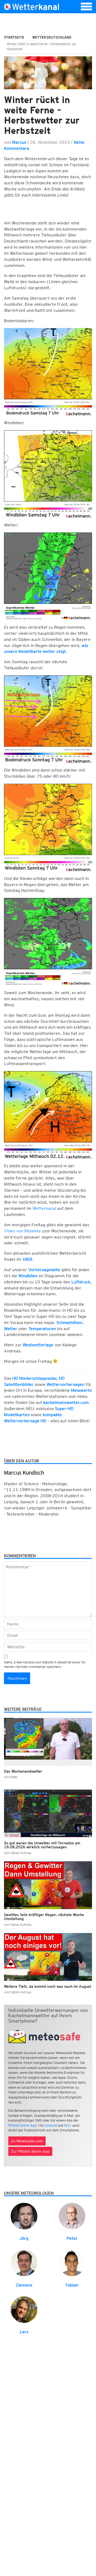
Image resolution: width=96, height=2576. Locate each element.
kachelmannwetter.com (66, 1402)
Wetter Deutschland (52, 37)
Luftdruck (81, 1282)
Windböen (28, 1276)
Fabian (72, 2285)
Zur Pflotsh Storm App (30, 2151)
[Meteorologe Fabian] (72, 2263)
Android (51, 2125)
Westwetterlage (38, 1345)
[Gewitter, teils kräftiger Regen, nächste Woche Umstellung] (48, 1885)
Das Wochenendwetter (23, 1771)
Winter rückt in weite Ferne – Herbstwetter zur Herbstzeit (42, 115)
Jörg (24, 2238)
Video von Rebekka (22, 1231)
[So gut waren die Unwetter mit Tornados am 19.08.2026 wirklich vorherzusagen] (48, 1813)
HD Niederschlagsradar (34, 1378)
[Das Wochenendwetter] (48, 1742)
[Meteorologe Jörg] (24, 2216)
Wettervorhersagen (66, 1384)
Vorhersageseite (44, 1270)
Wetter (11, 1329)
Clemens (24, 2285)
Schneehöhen (69, 1323)
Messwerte (81, 1390)
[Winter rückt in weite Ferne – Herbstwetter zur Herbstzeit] (48, 73)
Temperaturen (42, 1329)
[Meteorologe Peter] (72, 2216)
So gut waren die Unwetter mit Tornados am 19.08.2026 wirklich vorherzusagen (42, 1845)
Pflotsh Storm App (22, 2125)
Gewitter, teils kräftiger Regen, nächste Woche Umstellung (44, 1917)
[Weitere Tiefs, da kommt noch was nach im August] (48, 1957)
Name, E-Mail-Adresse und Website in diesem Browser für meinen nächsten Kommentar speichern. (45, 1664)
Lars (24, 2332)
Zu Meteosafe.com (27, 2141)
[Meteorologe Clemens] (24, 2263)
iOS (67, 2125)
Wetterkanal (44, 1208)
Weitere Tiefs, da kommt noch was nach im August (48, 1986)
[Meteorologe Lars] (24, 2309)
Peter (72, 2238)
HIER (27, 1259)
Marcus (19, 142)
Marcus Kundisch (24, 1473)
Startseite (14, 37)
